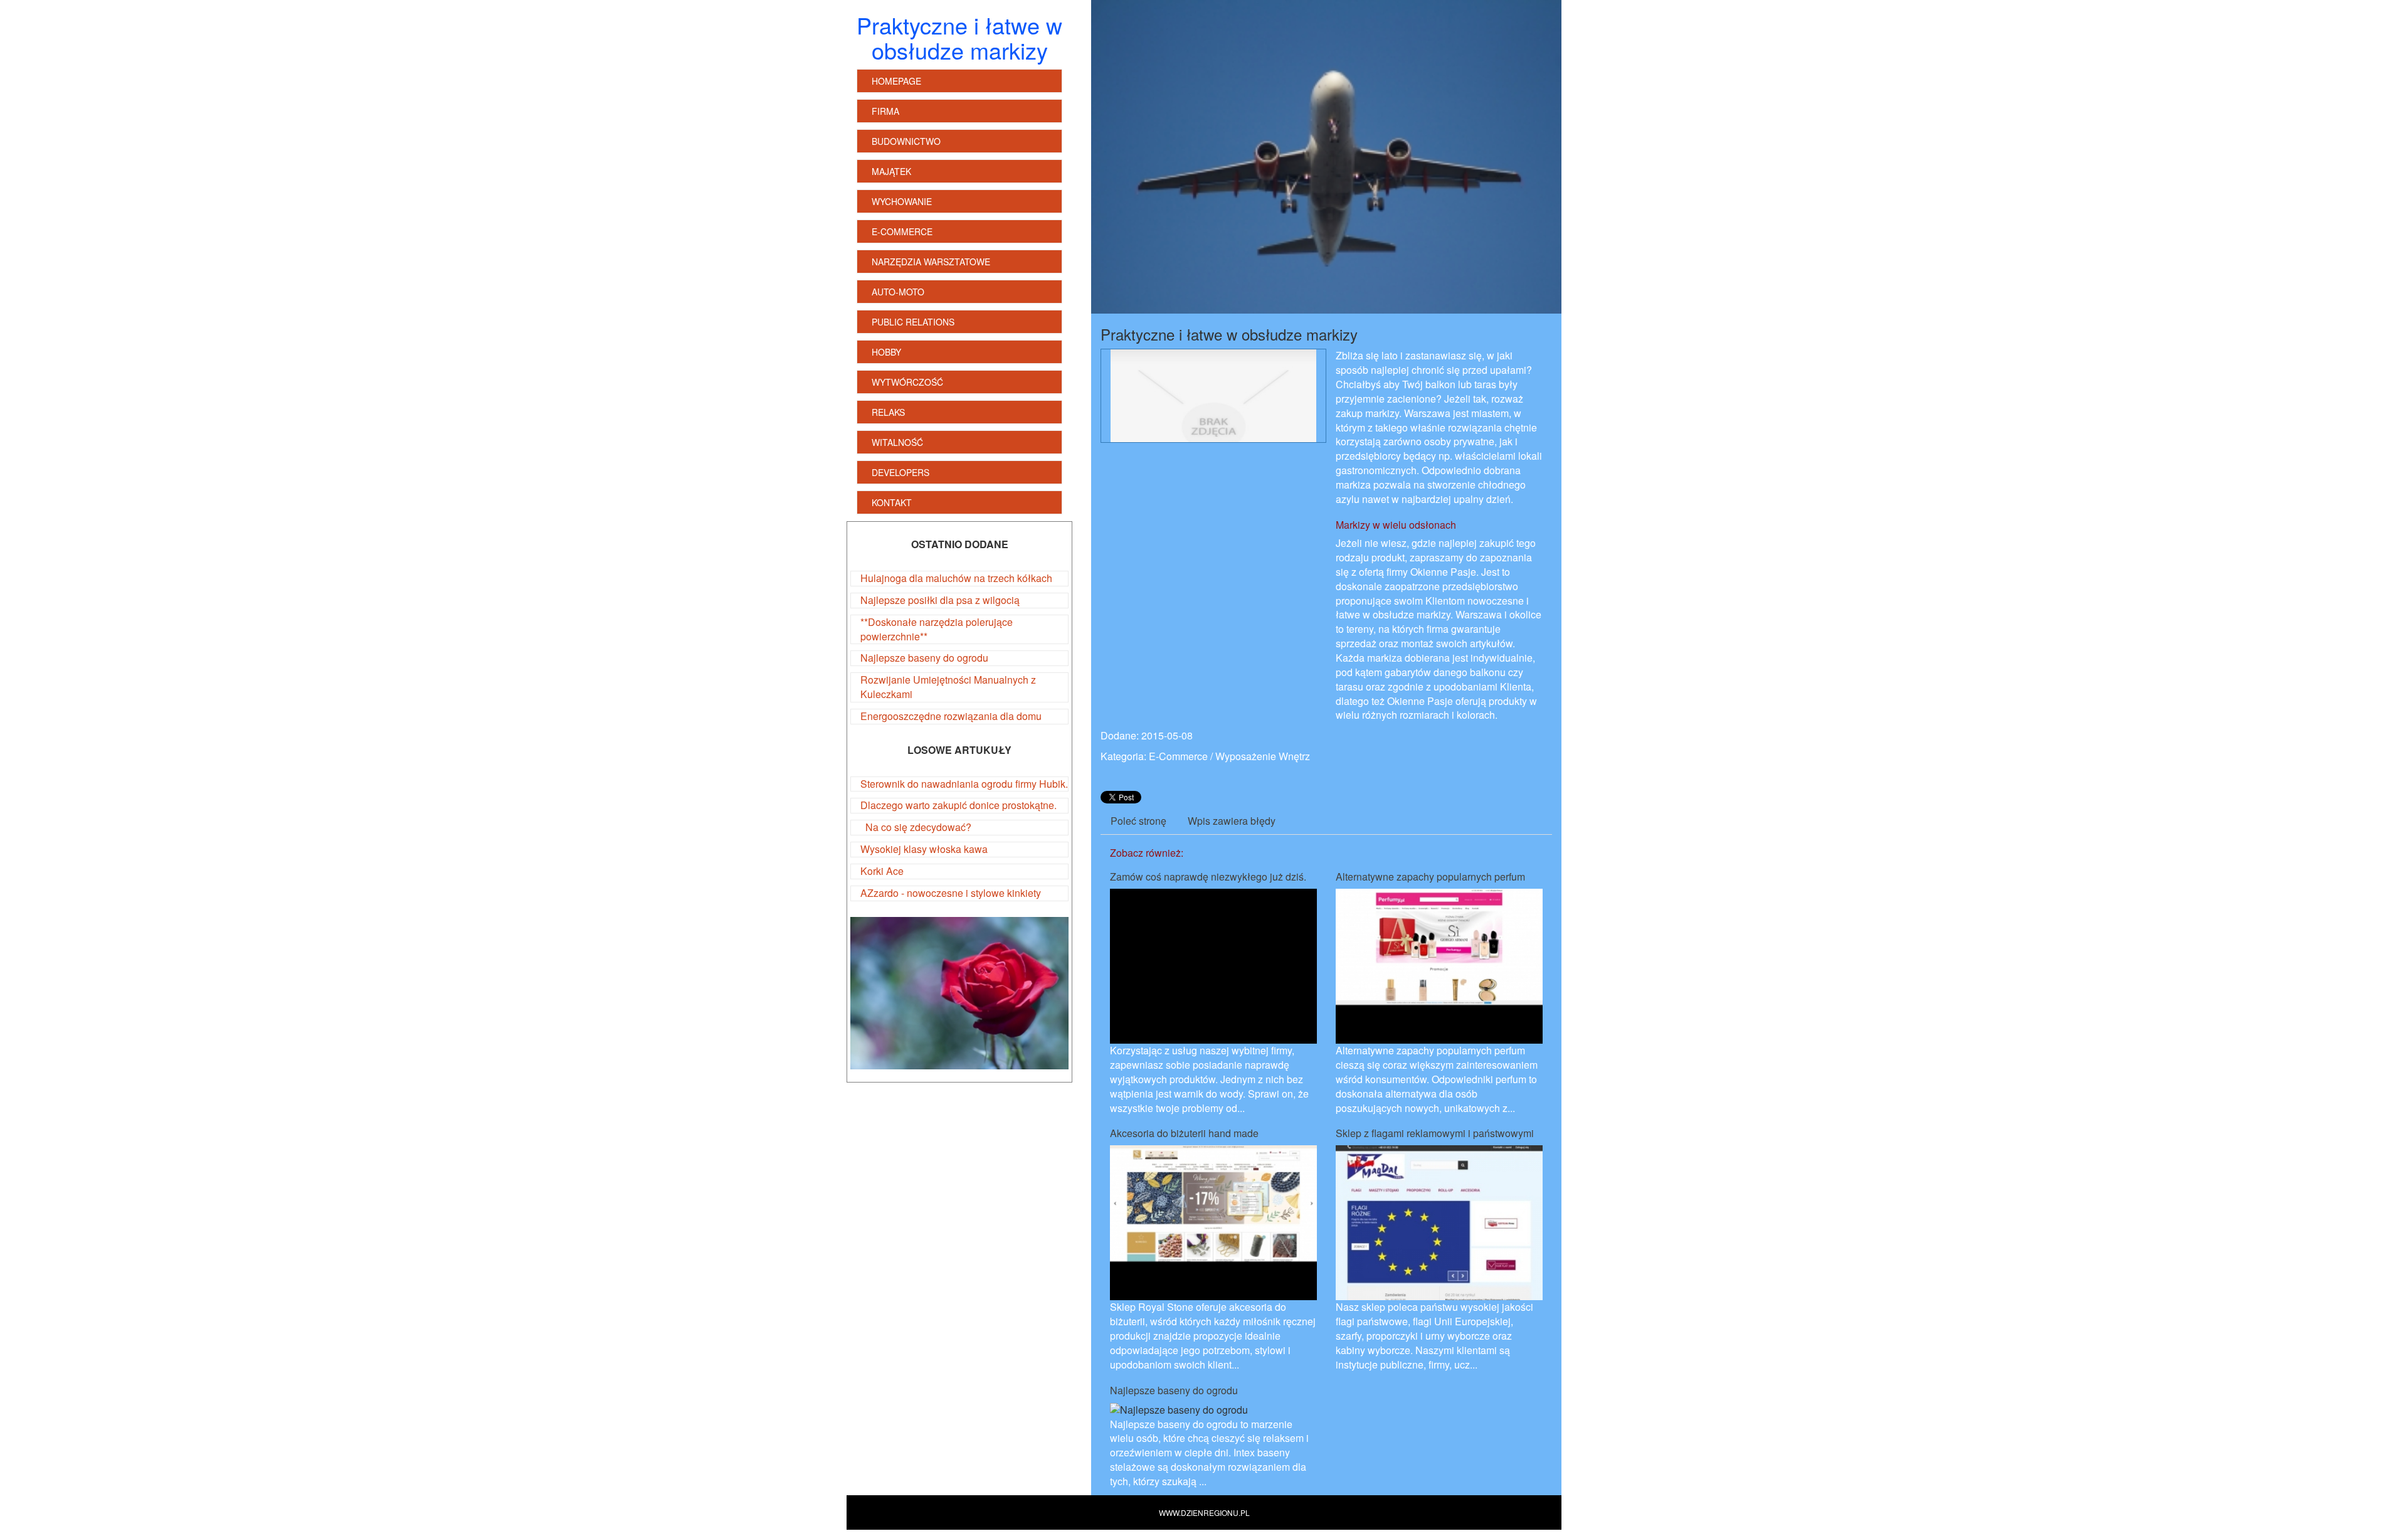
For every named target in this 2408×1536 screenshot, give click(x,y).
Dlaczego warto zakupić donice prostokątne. (958, 805)
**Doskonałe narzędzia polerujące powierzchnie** (937, 629)
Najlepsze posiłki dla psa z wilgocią (940, 600)
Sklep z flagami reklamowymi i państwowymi (1435, 1133)
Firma (885, 111)
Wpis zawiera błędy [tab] (1232, 821)
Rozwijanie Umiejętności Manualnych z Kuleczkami (948, 687)
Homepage (896, 81)
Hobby (886, 352)
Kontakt (892, 502)
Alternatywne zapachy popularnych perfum (1430, 877)
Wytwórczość (907, 382)
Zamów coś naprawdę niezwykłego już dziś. (1208, 877)
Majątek (891, 171)
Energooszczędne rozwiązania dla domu (951, 716)
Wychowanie (902, 201)
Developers (900, 472)
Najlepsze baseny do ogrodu (924, 658)
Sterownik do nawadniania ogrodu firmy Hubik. (964, 784)
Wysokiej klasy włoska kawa (924, 849)
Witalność (897, 442)
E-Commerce (902, 231)
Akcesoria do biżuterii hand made (1184, 1133)
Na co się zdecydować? (916, 827)
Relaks (888, 412)
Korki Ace (882, 871)
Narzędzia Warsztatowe (931, 262)
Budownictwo (906, 141)
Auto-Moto (898, 292)
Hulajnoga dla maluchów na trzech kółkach (956, 578)
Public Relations (913, 322)
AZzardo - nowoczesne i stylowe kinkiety (951, 893)
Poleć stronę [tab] (1138, 821)
